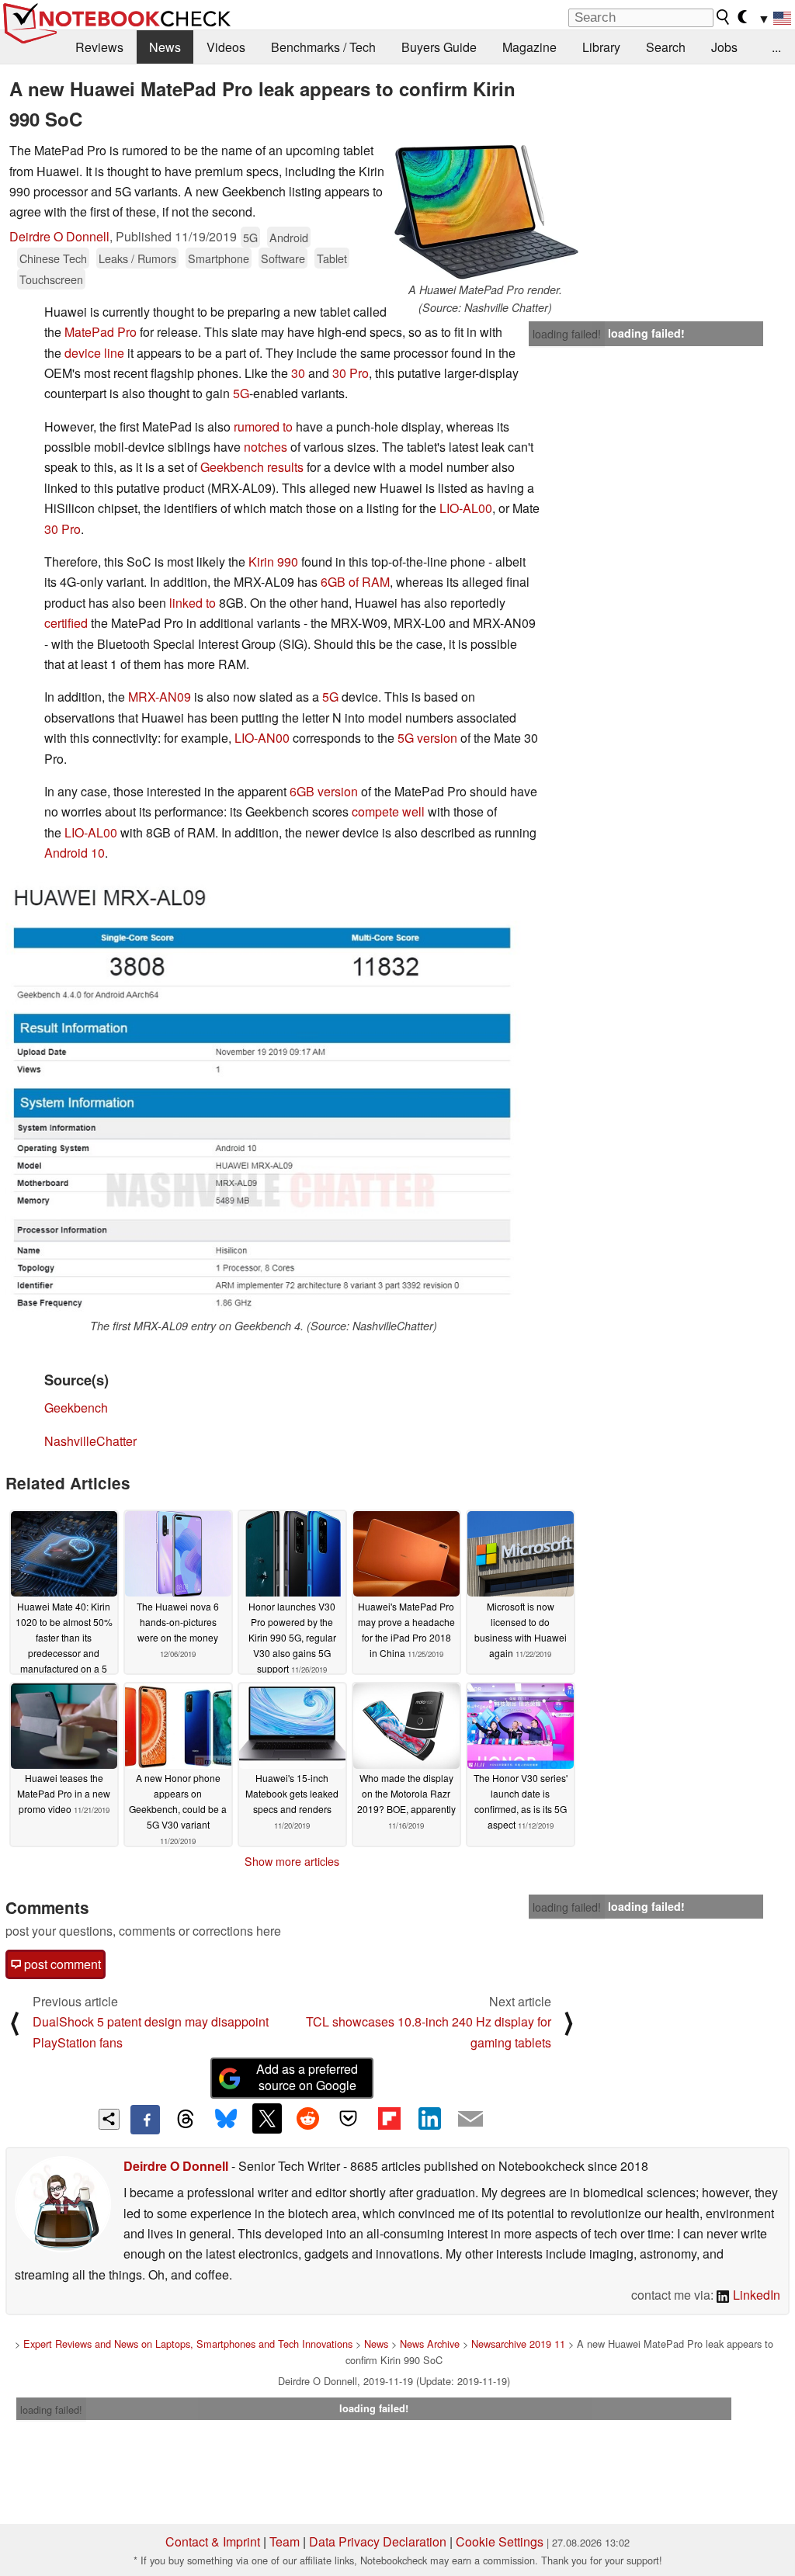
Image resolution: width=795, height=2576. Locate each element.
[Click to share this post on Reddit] (307, 2118)
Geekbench (76, 1408)
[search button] (724, 17)
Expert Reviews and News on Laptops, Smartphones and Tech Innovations (188, 2344)
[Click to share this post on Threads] (186, 2120)
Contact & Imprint (213, 2541)
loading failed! (567, 334)
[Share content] (109, 2119)
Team (285, 2541)
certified (66, 623)
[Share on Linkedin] (429, 2118)
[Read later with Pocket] (349, 2118)
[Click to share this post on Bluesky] (226, 2120)
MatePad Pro (101, 332)
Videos (226, 47)
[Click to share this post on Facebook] (145, 2120)
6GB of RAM (355, 582)
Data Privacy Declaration (378, 2541)
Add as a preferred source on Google (307, 2077)
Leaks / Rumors (137, 258)
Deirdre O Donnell (59, 236)
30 (298, 373)
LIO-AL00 (466, 508)
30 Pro (351, 373)
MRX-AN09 (160, 697)
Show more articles (292, 1861)
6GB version (324, 791)
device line (94, 353)
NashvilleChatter (90, 1441)
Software (283, 258)
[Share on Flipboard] (389, 2118)
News (165, 47)
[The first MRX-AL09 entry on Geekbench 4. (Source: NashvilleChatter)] (263, 1097)
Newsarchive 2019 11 (518, 2344)
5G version (427, 738)
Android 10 (75, 853)
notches (266, 447)
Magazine (529, 47)
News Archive (430, 2344)
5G (250, 237)
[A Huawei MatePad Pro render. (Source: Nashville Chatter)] (485, 211)
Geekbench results (252, 467)
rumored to (263, 426)
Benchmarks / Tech (323, 47)
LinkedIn (755, 2295)
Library (601, 47)
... (776, 47)
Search (666, 47)
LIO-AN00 (262, 738)
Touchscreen (51, 279)
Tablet (332, 258)
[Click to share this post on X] (267, 2118)
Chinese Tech (53, 258)
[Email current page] (470, 2120)
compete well (388, 811)
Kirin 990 (273, 562)
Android (289, 237)
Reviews (99, 47)
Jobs (724, 47)
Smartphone (219, 258)
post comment (61, 1964)
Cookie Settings (500, 2541)
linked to (193, 603)
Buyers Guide (439, 47)
